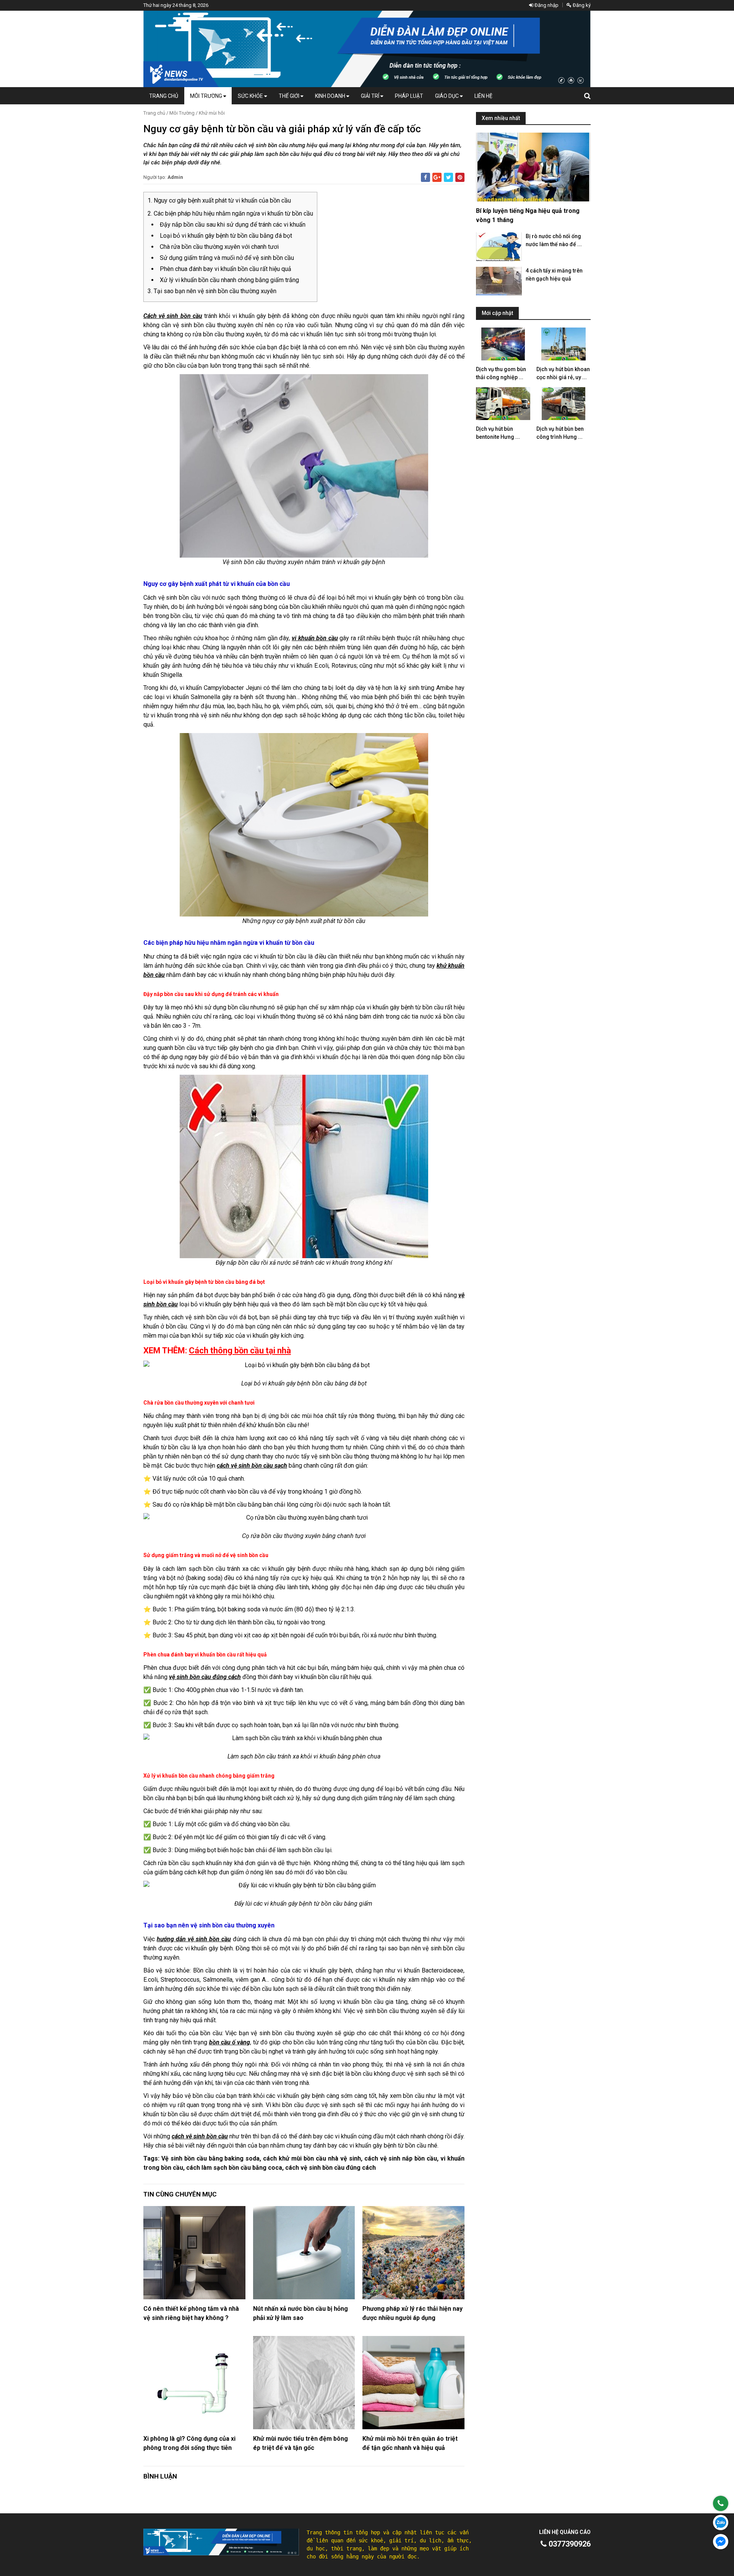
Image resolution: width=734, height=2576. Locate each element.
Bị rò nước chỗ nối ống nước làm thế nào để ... (554, 240)
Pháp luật (409, 96)
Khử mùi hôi (212, 113)
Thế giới (290, 96)
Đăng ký (581, 5)
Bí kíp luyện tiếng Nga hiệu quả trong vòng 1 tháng (528, 215)
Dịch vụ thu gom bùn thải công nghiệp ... (501, 373)
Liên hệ (483, 96)
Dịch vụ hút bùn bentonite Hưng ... (498, 433)
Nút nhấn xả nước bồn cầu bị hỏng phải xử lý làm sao (300, 2313)
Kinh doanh (331, 96)
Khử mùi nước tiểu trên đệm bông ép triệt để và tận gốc (300, 2443)
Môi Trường (207, 96)
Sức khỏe (251, 96)
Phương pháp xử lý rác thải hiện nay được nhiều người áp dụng (412, 2313)
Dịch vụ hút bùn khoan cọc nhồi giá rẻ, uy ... (563, 373)
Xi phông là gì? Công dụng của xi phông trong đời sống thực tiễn (189, 2443)
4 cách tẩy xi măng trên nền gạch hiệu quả (554, 275)
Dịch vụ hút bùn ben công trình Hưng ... (560, 433)
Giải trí (371, 96)
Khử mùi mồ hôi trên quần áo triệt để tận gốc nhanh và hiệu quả (410, 2443)
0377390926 (569, 2544)
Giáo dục (447, 96)
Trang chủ (164, 96)
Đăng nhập (546, 5)
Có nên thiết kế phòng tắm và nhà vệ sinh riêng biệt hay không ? (191, 2313)
